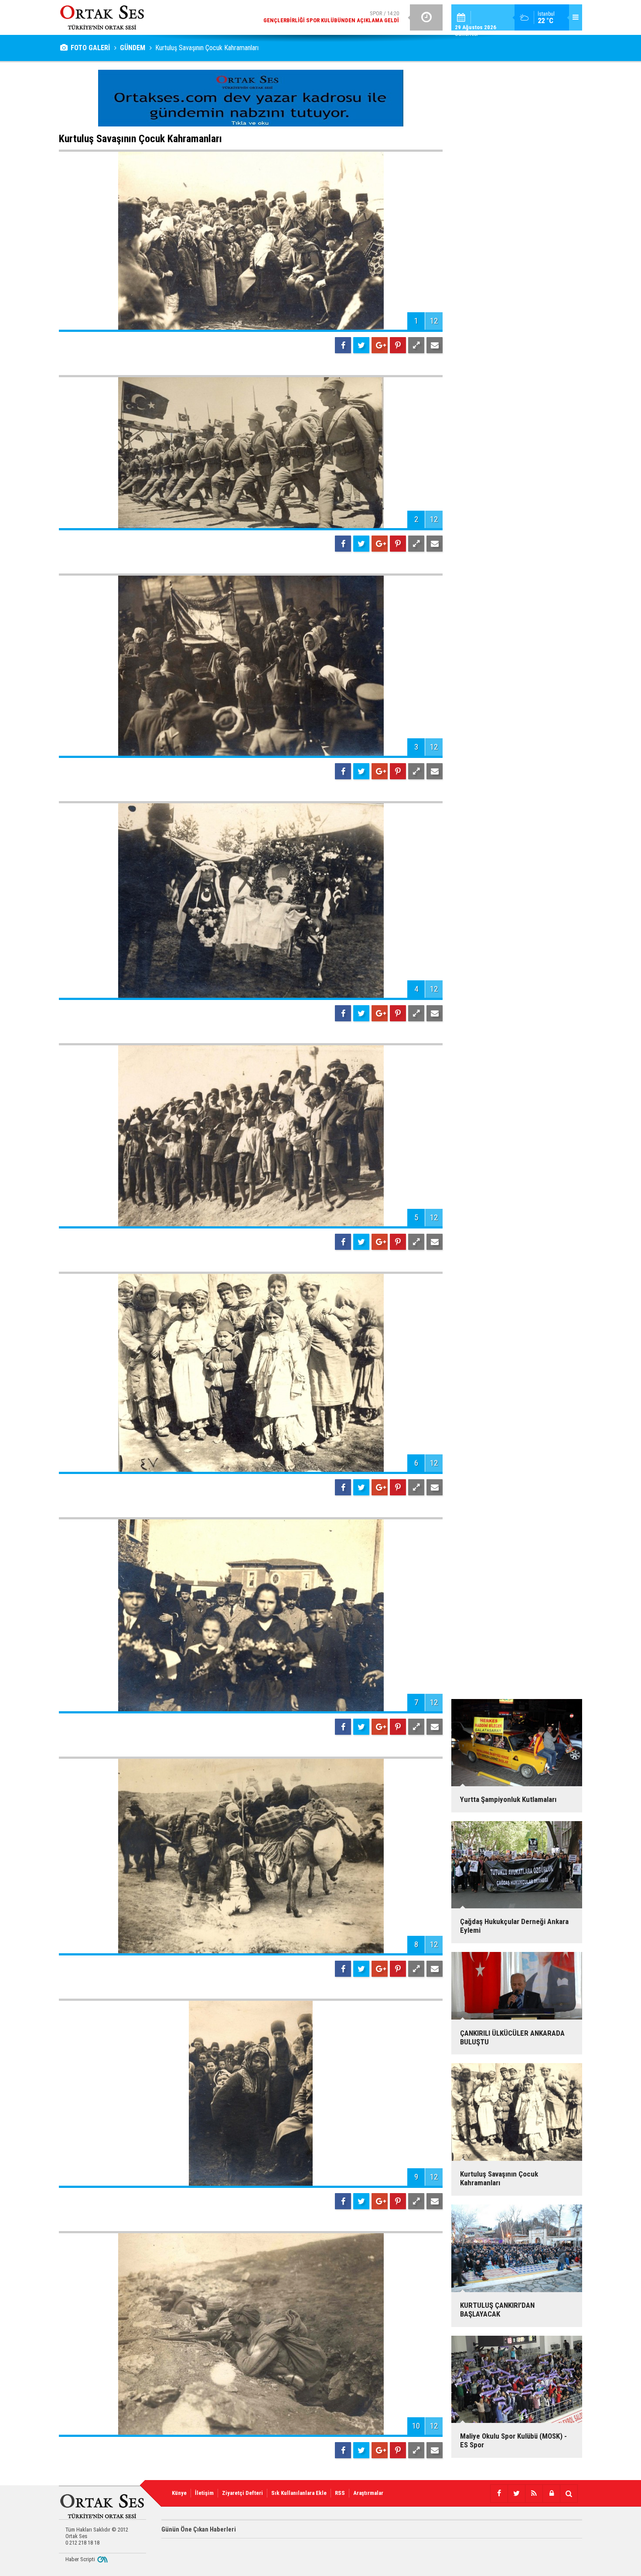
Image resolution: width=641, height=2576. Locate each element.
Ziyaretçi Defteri (242, 2493)
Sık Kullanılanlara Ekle (299, 2493)
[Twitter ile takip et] (516, 2494)
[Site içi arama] (569, 2494)
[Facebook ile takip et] (499, 2494)
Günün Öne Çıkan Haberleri (199, 2529)
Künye (179, 2493)
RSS (340, 2493)
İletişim (204, 2493)
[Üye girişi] (551, 2494)
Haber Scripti (80, 2559)
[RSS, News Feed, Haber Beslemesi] (534, 2494)
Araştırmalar (368, 2493)
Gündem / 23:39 (313, 17)
